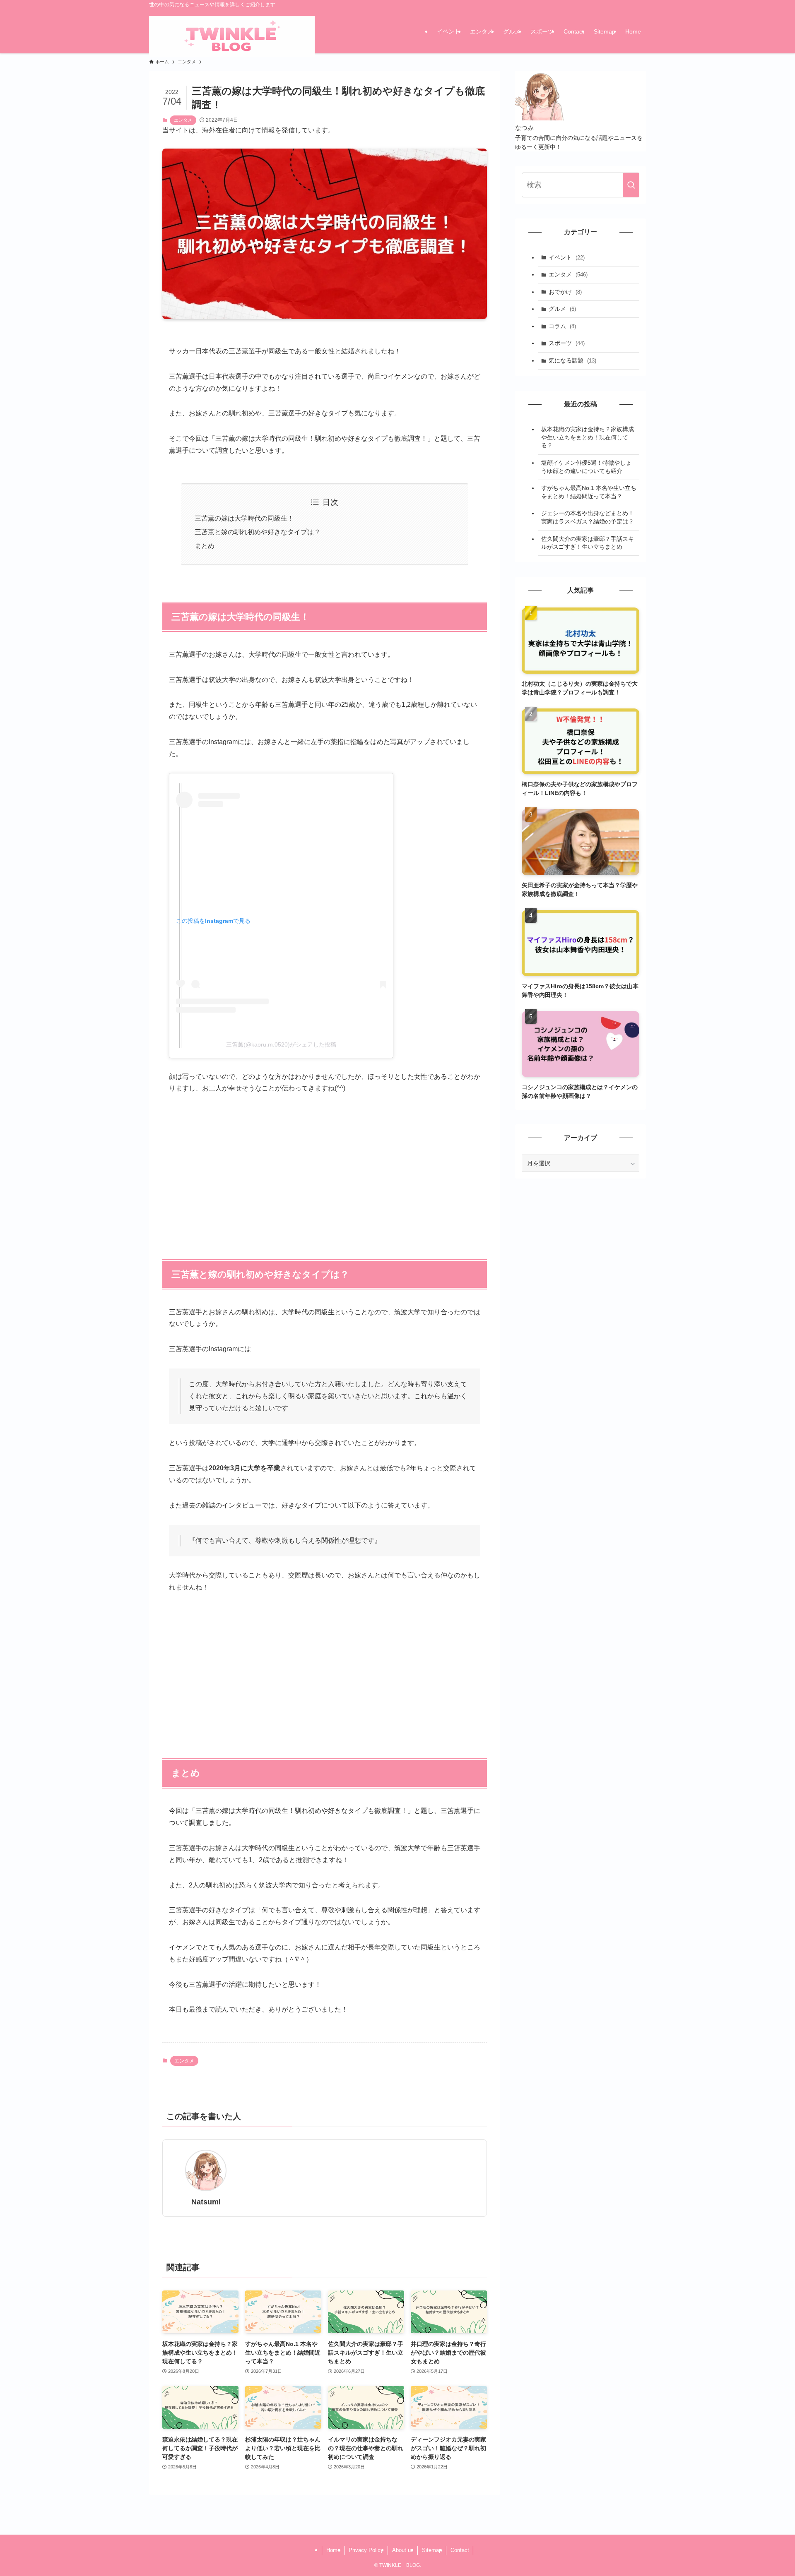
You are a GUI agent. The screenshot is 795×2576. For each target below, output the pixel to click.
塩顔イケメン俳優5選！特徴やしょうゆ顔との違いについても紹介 (586, 467)
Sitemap (432, 2550)
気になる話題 (572, 360)
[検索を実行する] (631, 185)
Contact (460, 2550)
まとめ (205, 546)
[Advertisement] (325, 1166)
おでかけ (565, 292)
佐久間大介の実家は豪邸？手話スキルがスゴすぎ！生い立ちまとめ (588, 543)
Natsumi (206, 2202)
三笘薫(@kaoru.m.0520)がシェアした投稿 (281, 1044)
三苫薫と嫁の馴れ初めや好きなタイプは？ (258, 532)
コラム (562, 326)
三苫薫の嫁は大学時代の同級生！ (244, 518)
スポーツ (567, 343)
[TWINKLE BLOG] (232, 37)
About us (403, 2550)
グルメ (562, 309)
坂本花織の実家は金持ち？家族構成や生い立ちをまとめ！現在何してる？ (588, 437)
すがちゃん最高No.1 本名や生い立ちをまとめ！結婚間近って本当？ (589, 492)
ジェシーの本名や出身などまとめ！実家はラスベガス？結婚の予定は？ (588, 517)
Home (333, 2550)
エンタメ (183, 120)
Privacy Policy (366, 2550)
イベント (567, 257)
